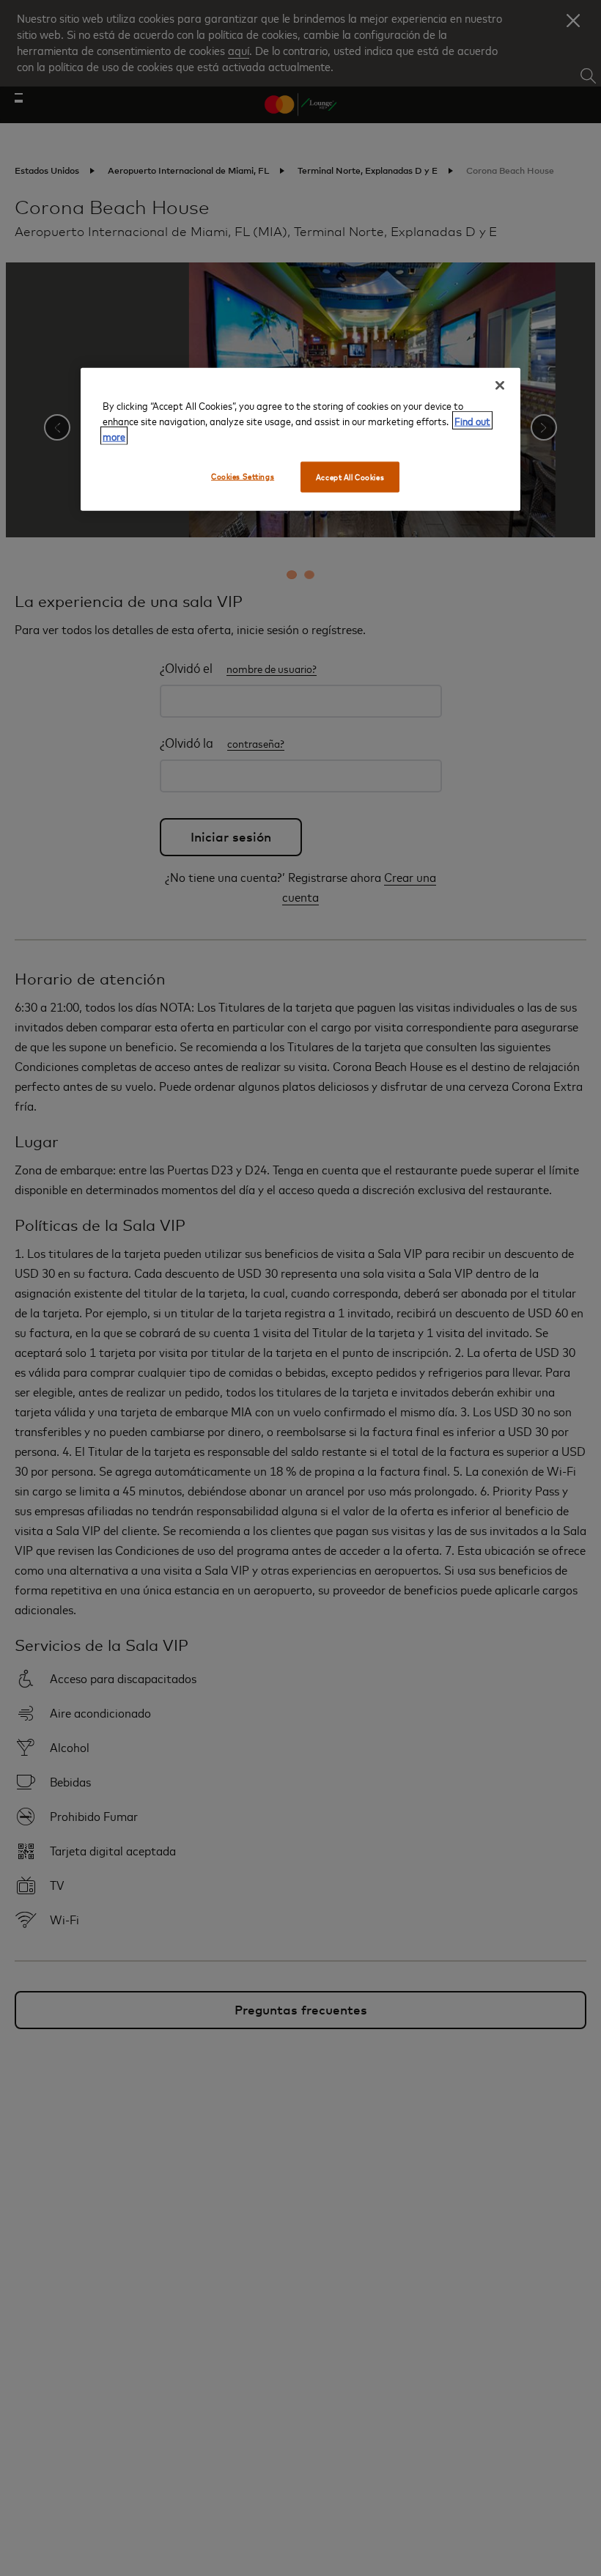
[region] (300, 439)
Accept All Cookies (350, 477)
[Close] (500, 386)
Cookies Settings (243, 476)
